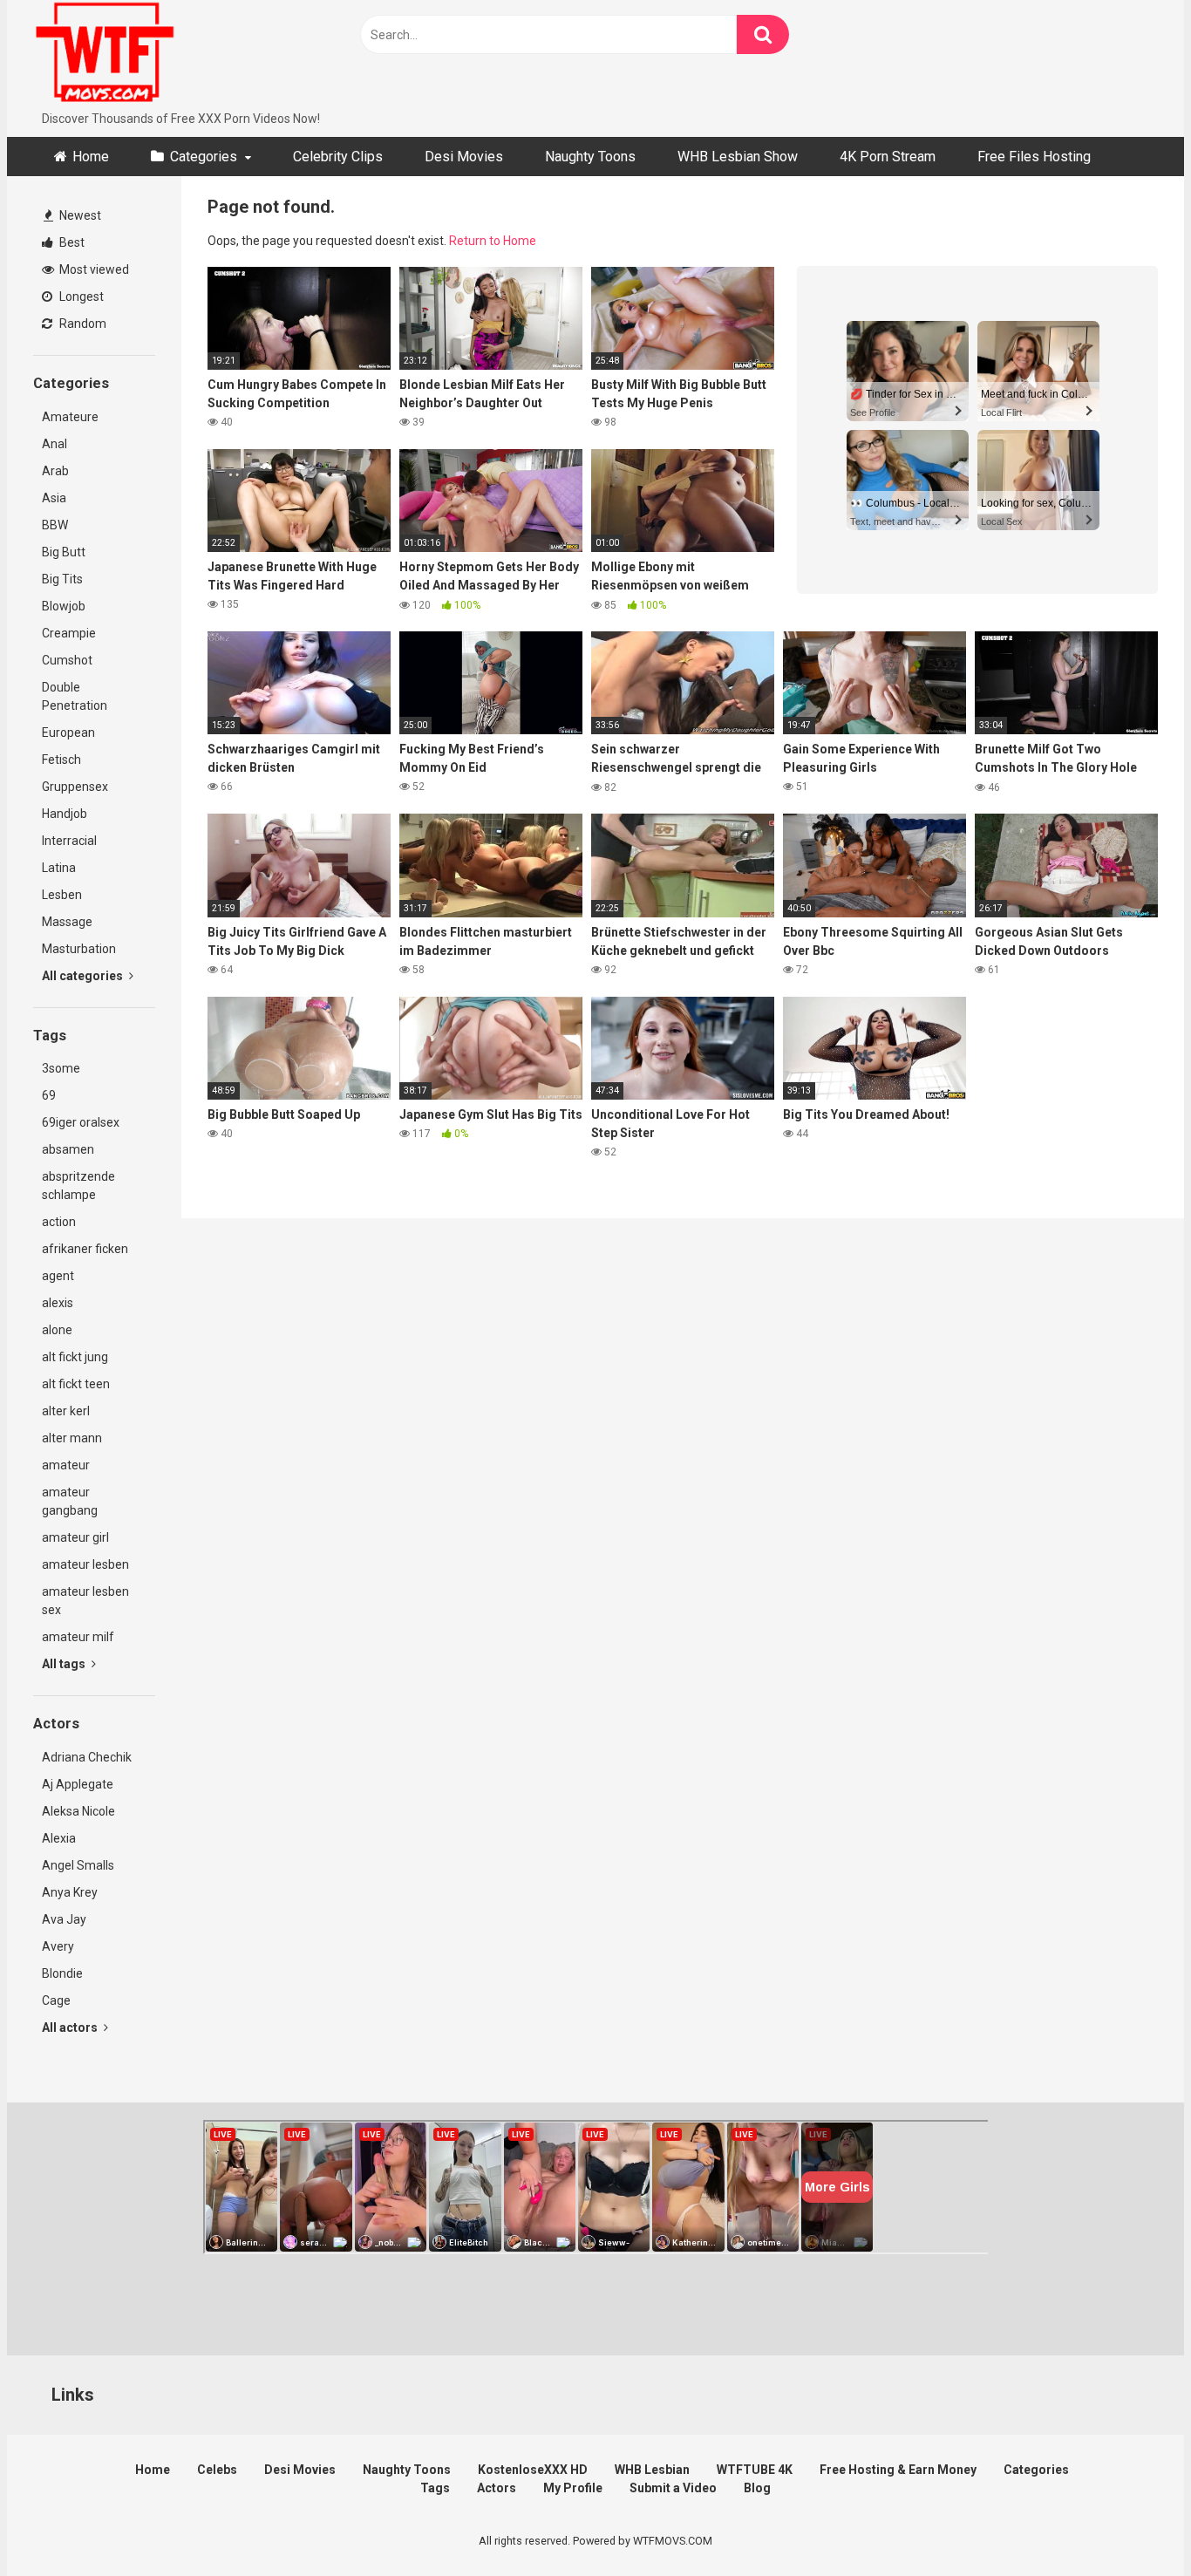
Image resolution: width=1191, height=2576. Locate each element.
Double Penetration (75, 696)
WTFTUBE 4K (755, 2470)
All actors (71, 2027)
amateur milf (78, 1637)
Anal (54, 444)
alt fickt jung (75, 1357)
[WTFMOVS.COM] (105, 55)
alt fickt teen (76, 1384)
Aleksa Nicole (78, 1811)
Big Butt (64, 552)
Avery (58, 1946)
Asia (54, 498)
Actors (497, 2488)
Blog (757, 2488)
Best (71, 242)
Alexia (59, 1838)
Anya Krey (70, 1892)
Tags (435, 2488)
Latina (59, 868)
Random (82, 324)
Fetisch (61, 760)
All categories (84, 976)
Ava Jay (64, 1919)
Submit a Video (673, 2488)
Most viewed (93, 269)
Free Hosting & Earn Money (898, 2470)
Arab (55, 471)
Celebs (217, 2470)
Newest (79, 215)
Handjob (65, 814)
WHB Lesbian (652, 2470)
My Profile (573, 2488)
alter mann (72, 1438)
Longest (80, 296)
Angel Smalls (78, 1865)
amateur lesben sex (85, 1601)
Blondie (62, 1973)
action (59, 1222)
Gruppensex (75, 787)
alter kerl (66, 1411)
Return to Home (493, 241)
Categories (204, 157)
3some (61, 1068)
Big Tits (62, 579)
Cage (56, 2000)
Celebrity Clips (338, 157)
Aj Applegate (78, 1784)
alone (57, 1330)
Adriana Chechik (87, 1757)
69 (49, 1095)
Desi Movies (464, 157)
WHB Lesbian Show (738, 157)
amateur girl (75, 1537)
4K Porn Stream (888, 157)
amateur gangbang (70, 1501)
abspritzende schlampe (78, 1186)
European (68, 733)
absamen (68, 1149)
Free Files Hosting (1034, 157)
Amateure (70, 417)
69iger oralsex (81, 1122)
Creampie (69, 633)
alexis (58, 1303)
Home (91, 157)
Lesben (62, 895)
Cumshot (67, 660)
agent (58, 1276)
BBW (55, 525)
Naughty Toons (590, 157)
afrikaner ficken (85, 1249)
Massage (67, 922)
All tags (65, 1664)
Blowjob (64, 606)
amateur (66, 1465)
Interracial (69, 841)
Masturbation (79, 949)
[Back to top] (1133, 2523)
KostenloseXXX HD (533, 2470)
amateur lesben (85, 1564)
